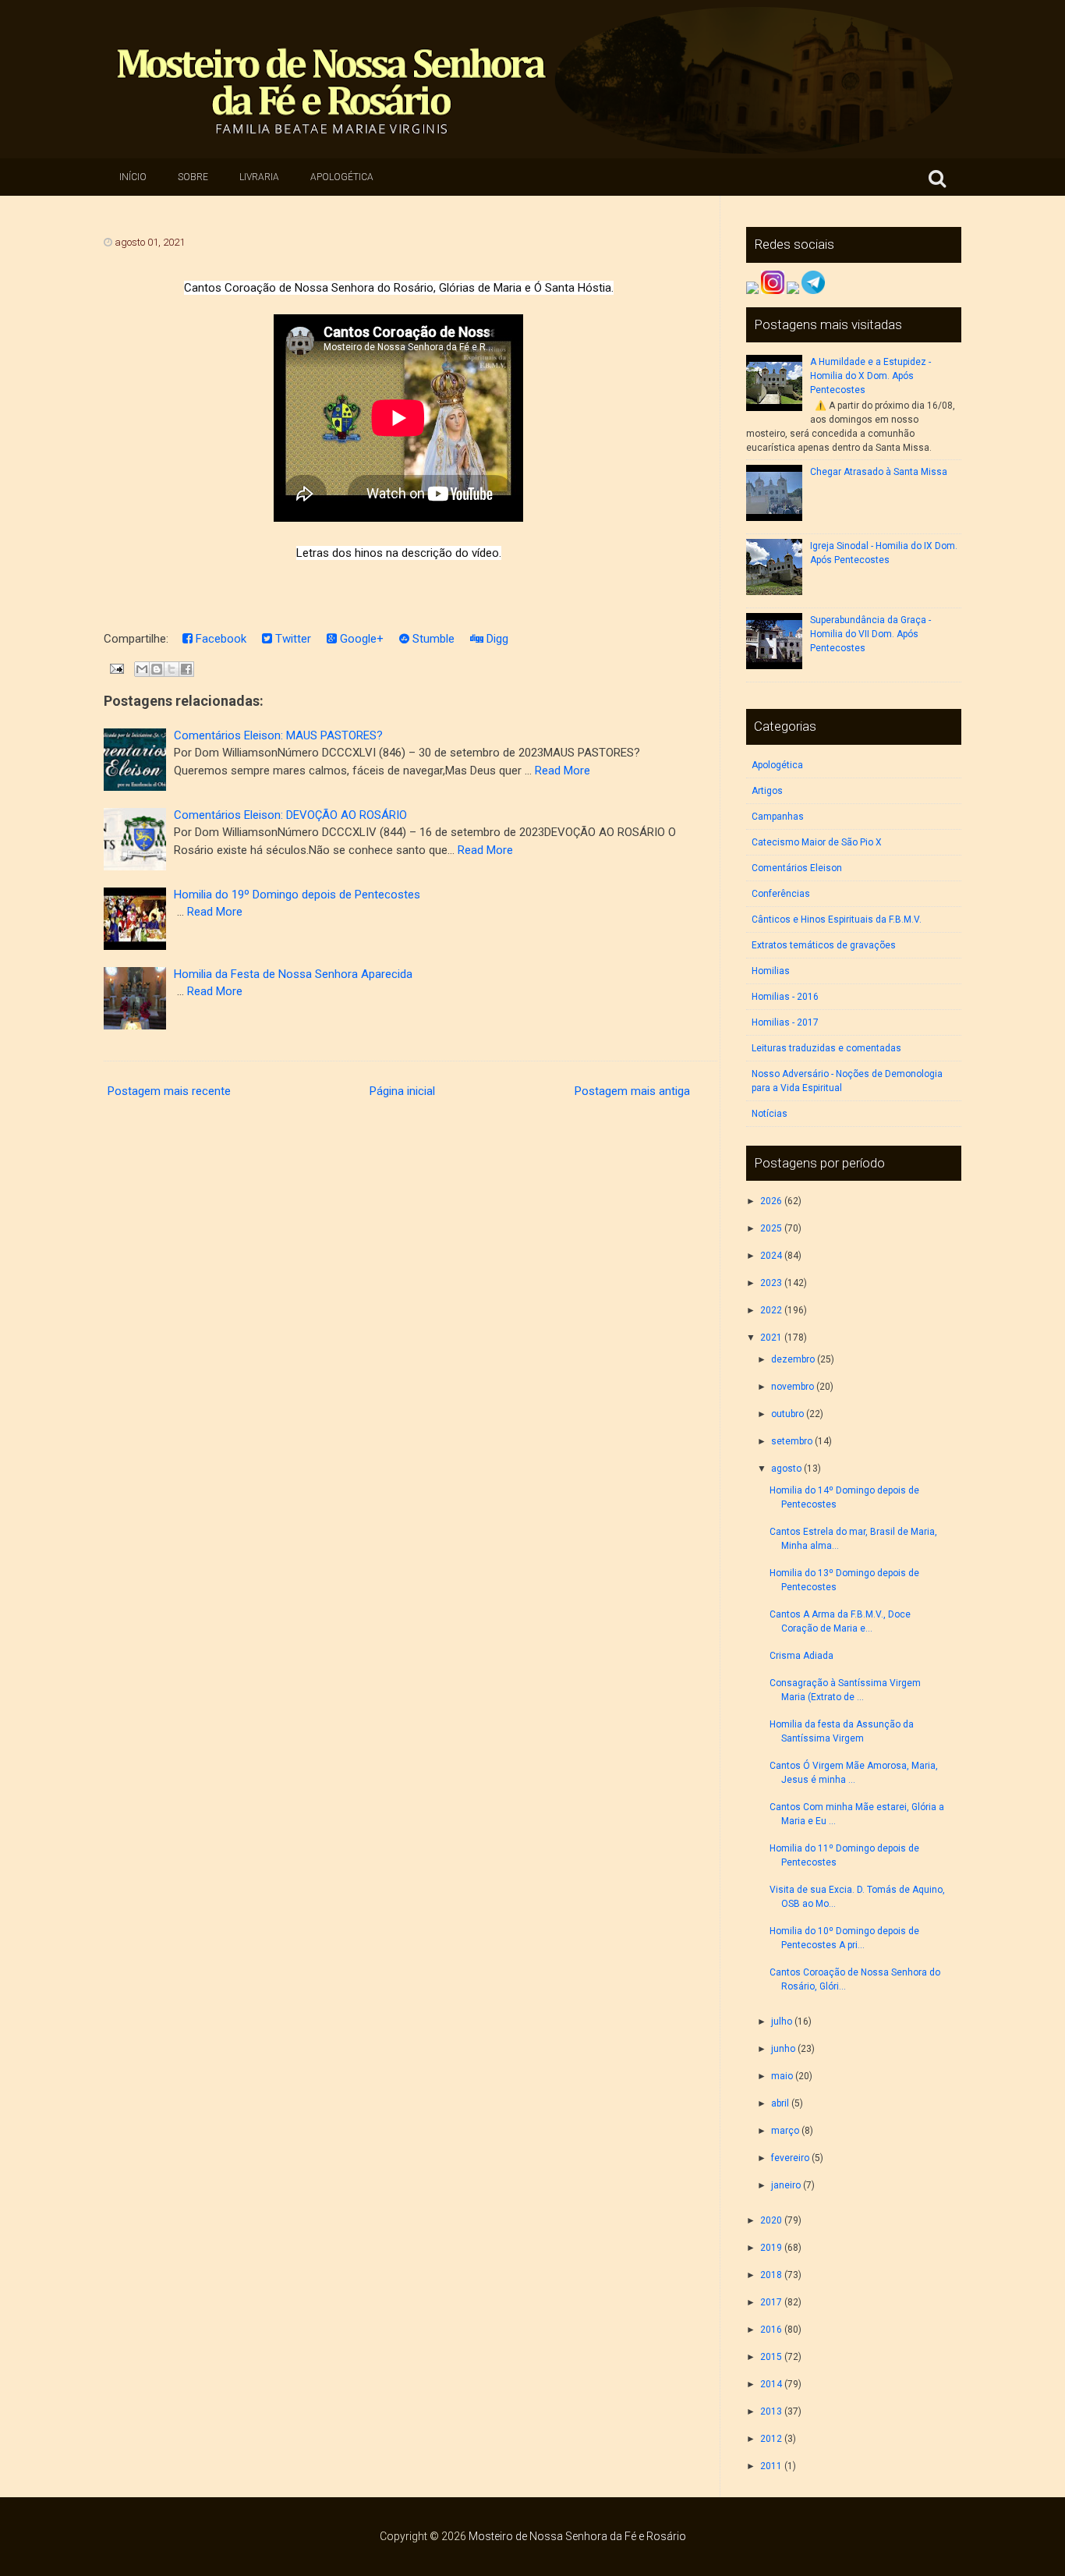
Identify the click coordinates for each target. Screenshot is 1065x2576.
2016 (771, 2330)
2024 (771, 1256)
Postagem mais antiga (632, 1091)
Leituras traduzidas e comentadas (826, 1048)
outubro (787, 1414)
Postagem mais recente (169, 1091)
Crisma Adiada (801, 1656)
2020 (771, 2220)
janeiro (786, 2185)
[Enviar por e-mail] (142, 669)
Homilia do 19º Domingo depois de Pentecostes (297, 895)
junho (783, 2049)
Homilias (771, 971)
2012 (771, 2439)
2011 (771, 2466)
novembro (793, 1387)
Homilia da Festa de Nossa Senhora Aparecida (293, 974)
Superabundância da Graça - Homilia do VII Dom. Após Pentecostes (870, 634)
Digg (496, 639)
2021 (771, 1338)
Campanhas (778, 817)
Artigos (767, 791)
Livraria (259, 177)
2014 (771, 2384)
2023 (771, 1283)
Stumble (432, 639)
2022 (771, 1310)
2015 (771, 2357)
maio (782, 2076)
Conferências (781, 894)
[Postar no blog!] (157, 669)
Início (133, 177)
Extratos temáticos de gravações (824, 945)
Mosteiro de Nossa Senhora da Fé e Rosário (577, 2536)
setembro (792, 1441)
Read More (563, 771)
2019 (771, 2248)
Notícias (770, 1114)
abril (780, 2103)
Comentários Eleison (797, 868)
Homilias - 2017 (785, 1022)
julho (782, 2021)
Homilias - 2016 (785, 997)
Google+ (360, 639)
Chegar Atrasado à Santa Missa (879, 472)
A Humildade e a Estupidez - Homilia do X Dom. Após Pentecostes (870, 376)
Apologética (342, 177)
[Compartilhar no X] (172, 669)
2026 (771, 1201)
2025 (771, 1228)
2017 (771, 2302)
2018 (771, 2275)
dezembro (793, 1359)
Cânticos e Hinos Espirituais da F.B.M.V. (837, 919)
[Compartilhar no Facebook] (186, 669)
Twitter (292, 639)
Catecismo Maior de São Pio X (817, 842)
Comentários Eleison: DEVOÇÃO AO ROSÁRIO (290, 815)
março (785, 2131)
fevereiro (790, 2158)
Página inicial (402, 1091)
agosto (786, 1469)
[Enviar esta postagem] (115, 668)
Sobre (193, 177)
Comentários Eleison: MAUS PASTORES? (278, 735)
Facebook (219, 639)
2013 (771, 2411)
